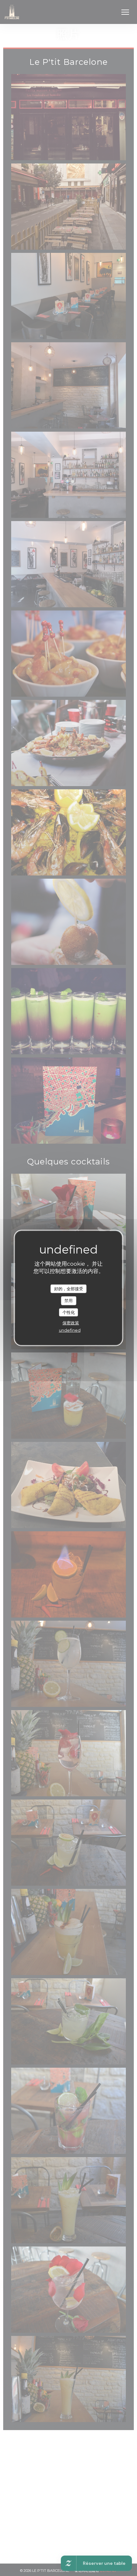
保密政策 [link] (71, 1323)
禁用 (68, 1300)
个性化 (69, 1312)
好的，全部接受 (69, 1288)
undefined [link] (70, 1330)
